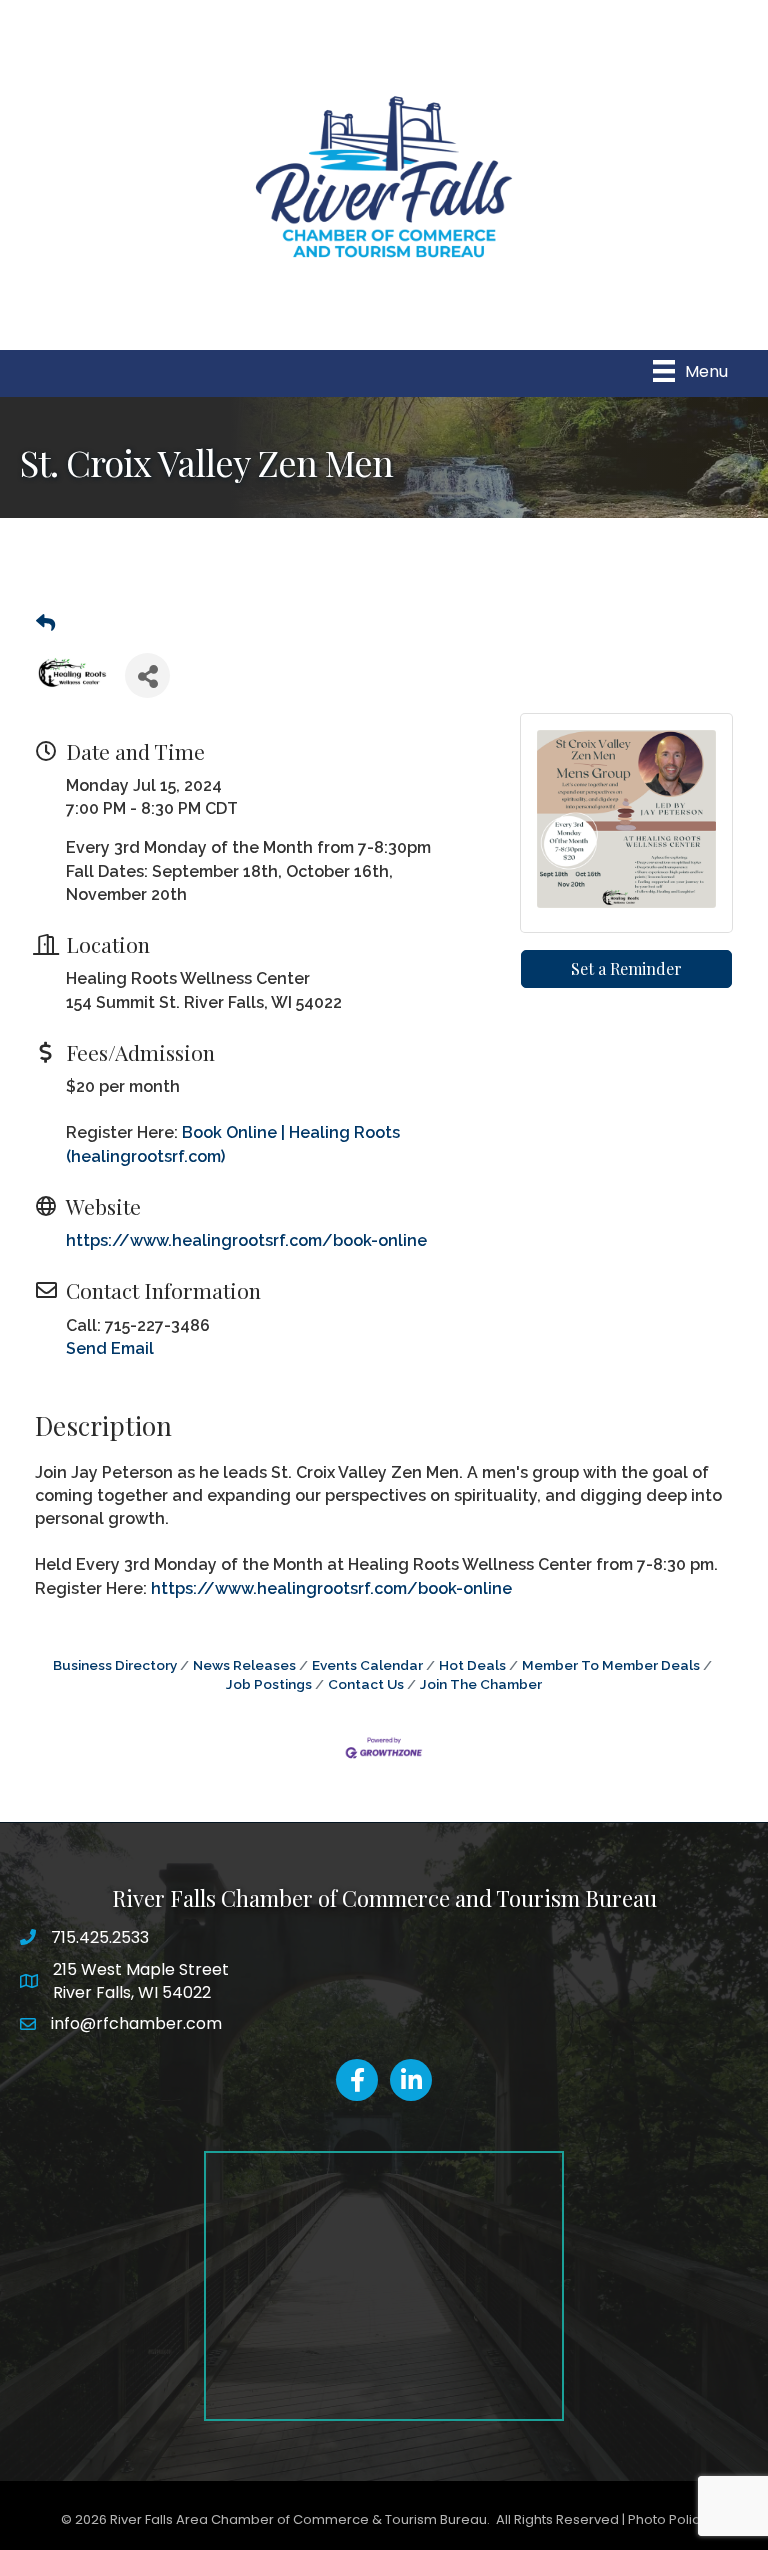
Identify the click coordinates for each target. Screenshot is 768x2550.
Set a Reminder (626, 968)
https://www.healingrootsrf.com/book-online (246, 1240)
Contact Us (366, 1684)
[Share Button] (147, 675)
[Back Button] (45, 624)
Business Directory (115, 1665)
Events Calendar (367, 1665)
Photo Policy (667, 2519)
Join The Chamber (481, 1684)
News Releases (244, 1665)
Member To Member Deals (611, 1665)
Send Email (110, 1348)
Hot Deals (472, 1665)
